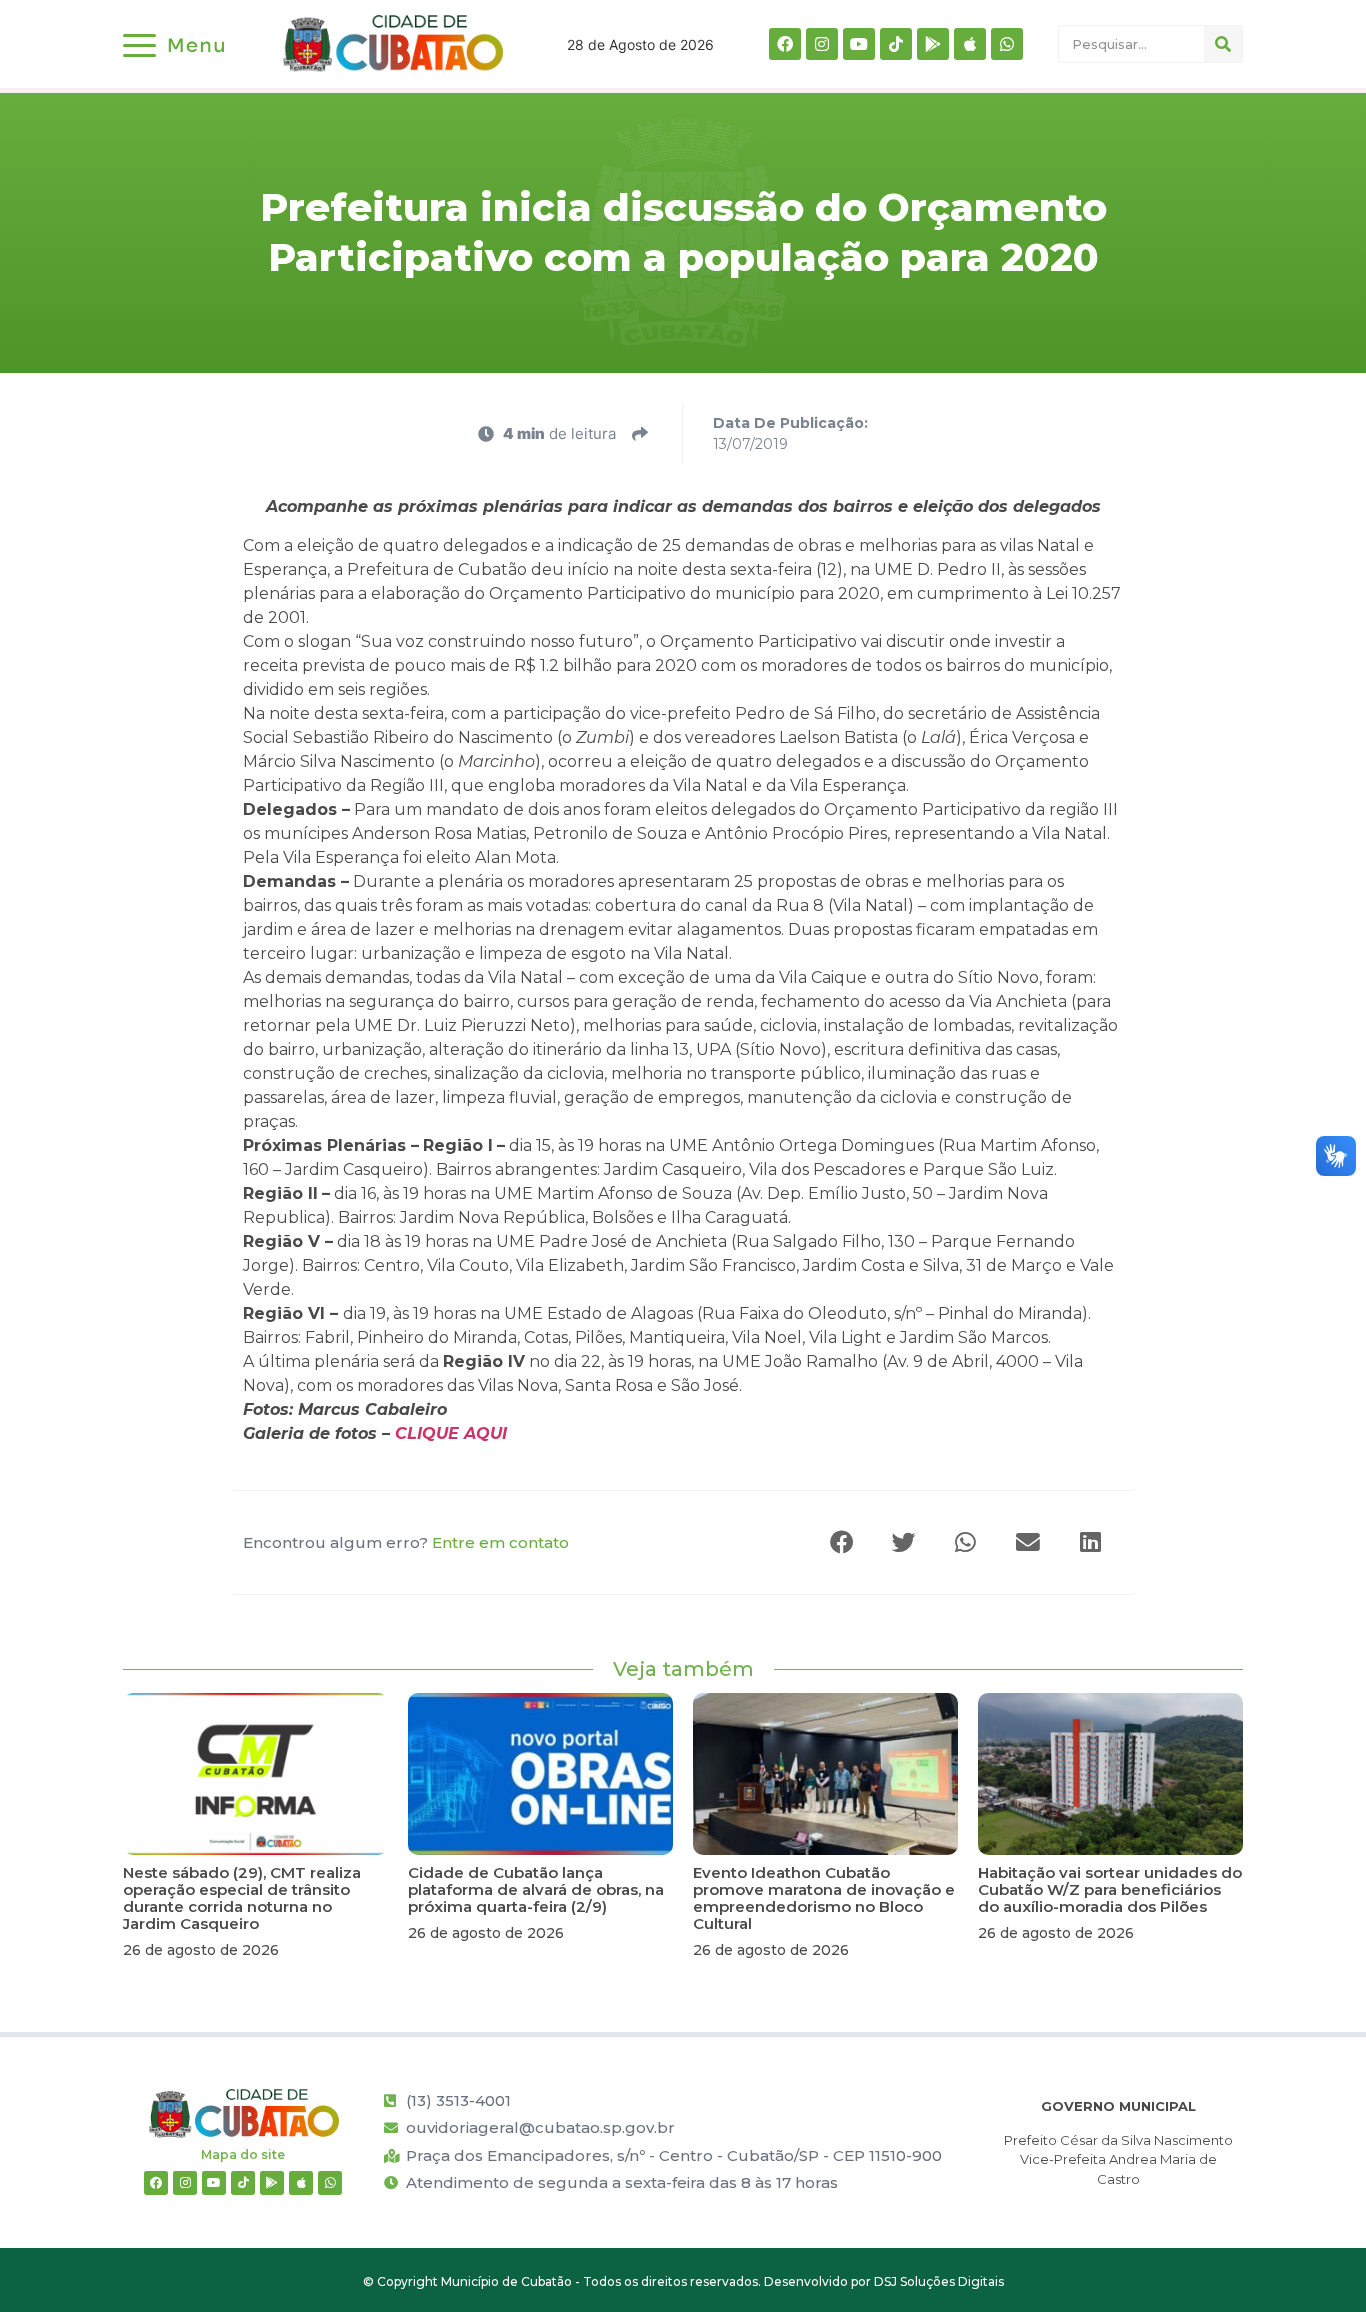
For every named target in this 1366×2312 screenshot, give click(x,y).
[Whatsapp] (1007, 44)
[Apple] (970, 44)
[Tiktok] (896, 44)
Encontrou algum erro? (406, 1542)
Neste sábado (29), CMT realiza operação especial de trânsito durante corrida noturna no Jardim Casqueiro (242, 1898)
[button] (843, 1542)
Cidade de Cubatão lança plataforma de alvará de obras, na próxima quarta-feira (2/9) (536, 1889)
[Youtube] (859, 44)
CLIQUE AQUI (451, 1433)
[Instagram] (822, 44)
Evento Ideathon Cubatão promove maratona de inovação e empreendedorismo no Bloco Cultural (824, 1898)
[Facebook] (785, 44)
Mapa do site (243, 2154)
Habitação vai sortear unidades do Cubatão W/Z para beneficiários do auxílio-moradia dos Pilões (1110, 1889)
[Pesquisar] (1223, 44)
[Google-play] (933, 44)
